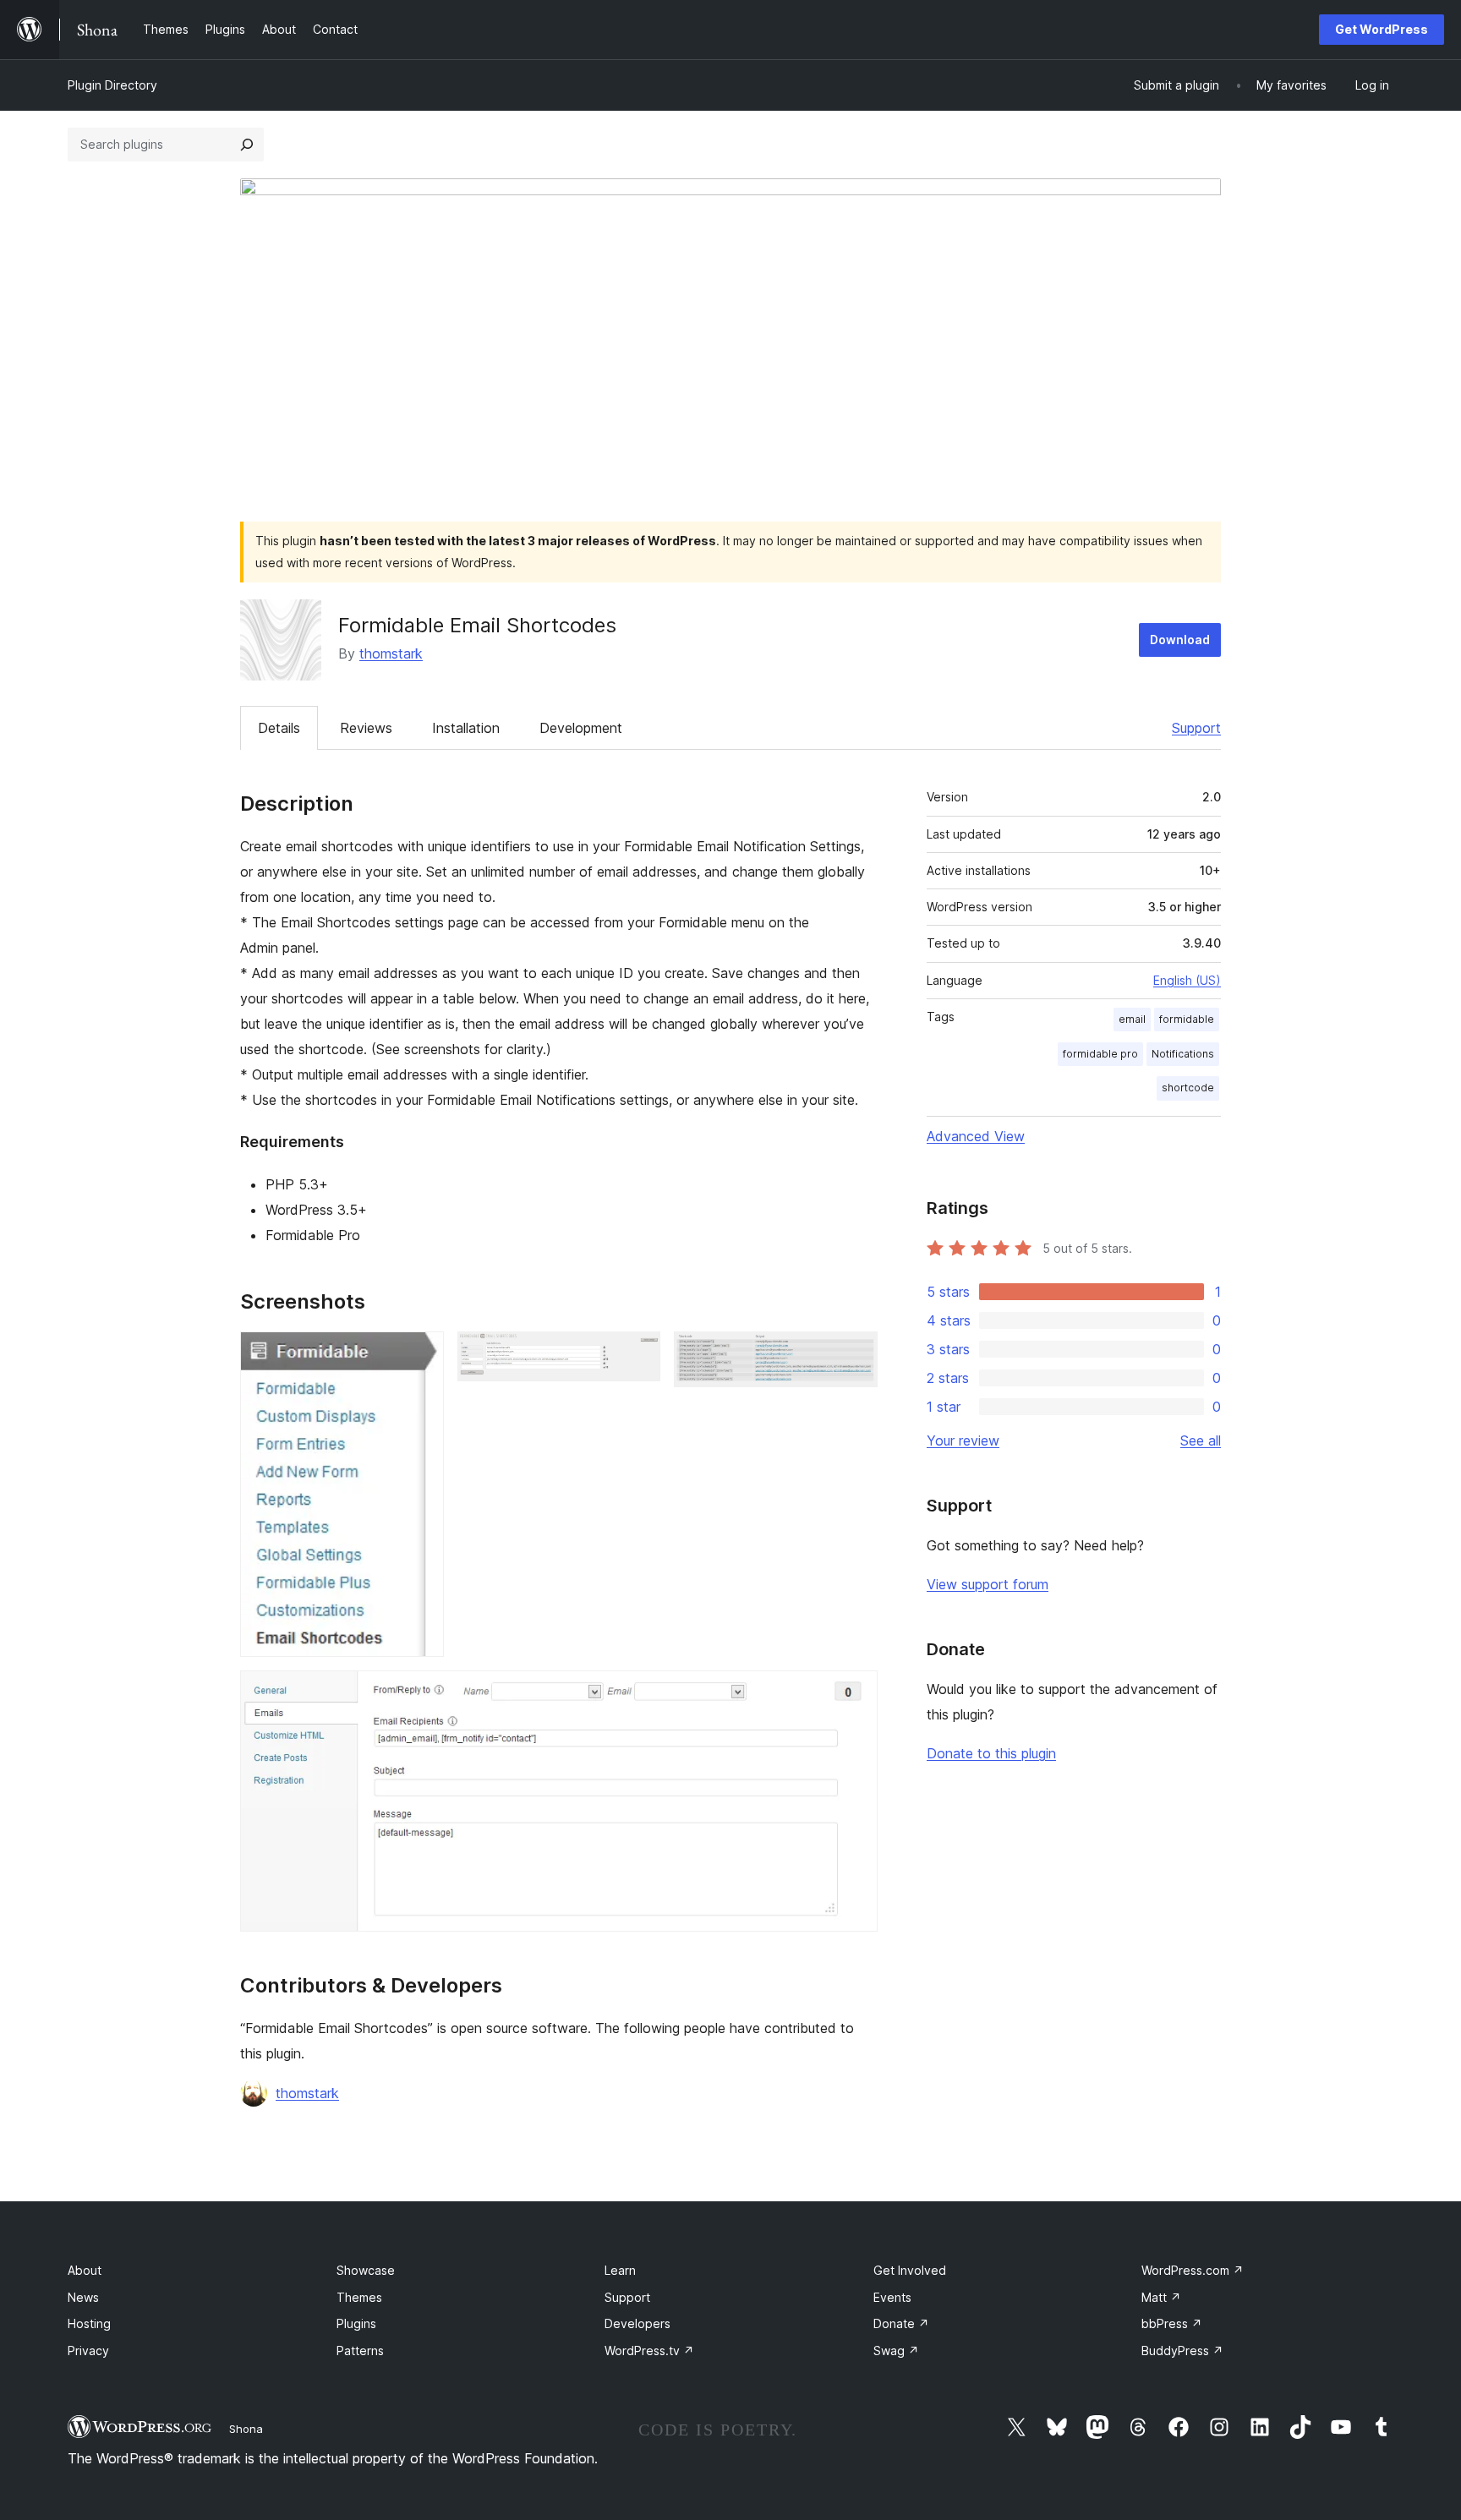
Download (1180, 640)
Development (581, 728)
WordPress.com (1193, 2270)
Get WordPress (1382, 29)
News (83, 2297)
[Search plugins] (247, 145)
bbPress (1172, 2323)
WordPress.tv (649, 2351)
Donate (901, 2323)
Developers (637, 2323)
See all (1201, 1440)
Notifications (1183, 1054)
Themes (359, 2297)
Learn (620, 2270)
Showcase (366, 2270)
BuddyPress (1182, 2351)
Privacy (88, 2351)
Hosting (89, 2323)
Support (1196, 728)
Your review (963, 1440)
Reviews (366, 728)
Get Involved (910, 2270)
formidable (1187, 1019)
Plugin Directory (112, 85)
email (1132, 1019)
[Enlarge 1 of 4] (421, 1354)
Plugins (356, 2323)
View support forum (988, 1584)
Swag (896, 2351)
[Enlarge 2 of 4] (637, 1354)
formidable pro (1100, 1054)
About (85, 2270)
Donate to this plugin (991, 1753)
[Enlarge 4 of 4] (855, 1693)
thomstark (391, 653)
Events (892, 2297)
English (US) (1187, 980)
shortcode (1188, 1088)
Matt (1161, 2297)
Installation (466, 728)
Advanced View (976, 1136)
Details (279, 728)
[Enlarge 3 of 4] (855, 1354)
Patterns (360, 2351)
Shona (246, 2429)
